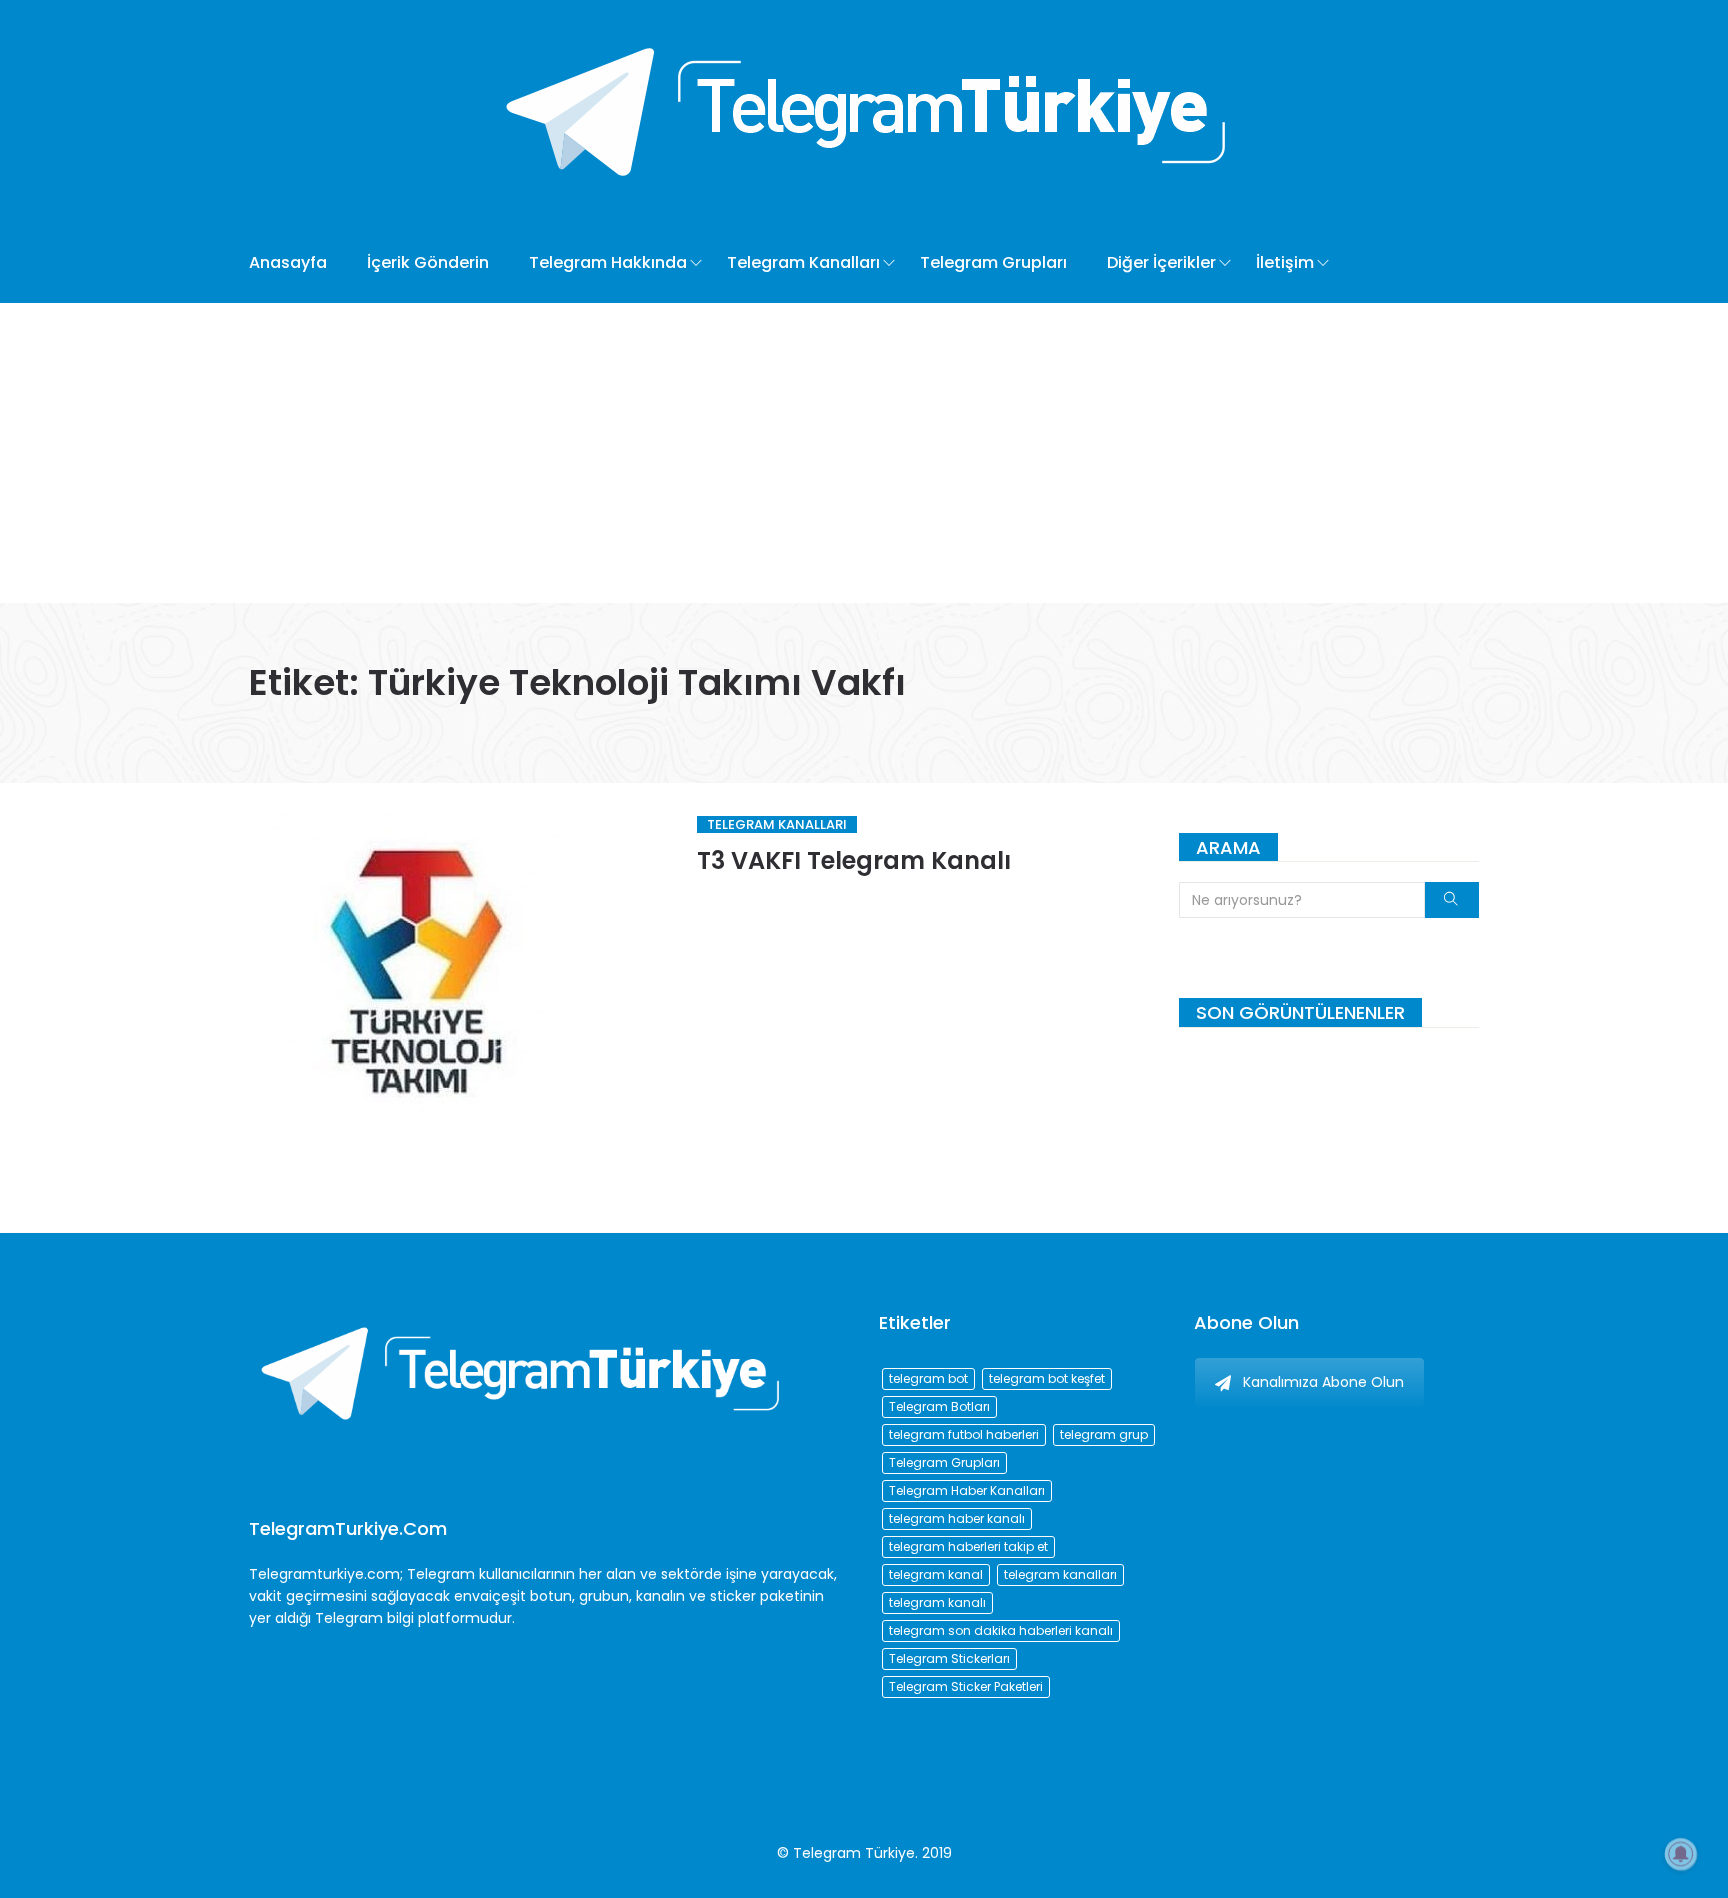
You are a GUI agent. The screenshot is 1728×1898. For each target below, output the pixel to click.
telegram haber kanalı (957, 1518)
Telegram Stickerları (949, 1658)
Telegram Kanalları (803, 262)
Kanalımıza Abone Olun (1323, 1382)
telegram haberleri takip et (968, 1546)
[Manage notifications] (1681, 1854)
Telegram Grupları (993, 262)
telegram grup (1104, 1434)
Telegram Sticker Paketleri (966, 1686)
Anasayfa (288, 262)
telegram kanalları (1060, 1574)
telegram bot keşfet (1047, 1378)
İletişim (1285, 262)
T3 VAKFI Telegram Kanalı (854, 860)
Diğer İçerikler (1161, 262)
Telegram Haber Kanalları (967, 1490)
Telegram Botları (939, 1406)
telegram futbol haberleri (964, 1434)
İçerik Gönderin (428, 262)
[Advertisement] (864, 453)
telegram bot (928, 1378)
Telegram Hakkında (608, 262)
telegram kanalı (937, 1602)
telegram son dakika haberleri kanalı (1001, 1630)
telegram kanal (936, 1574)
